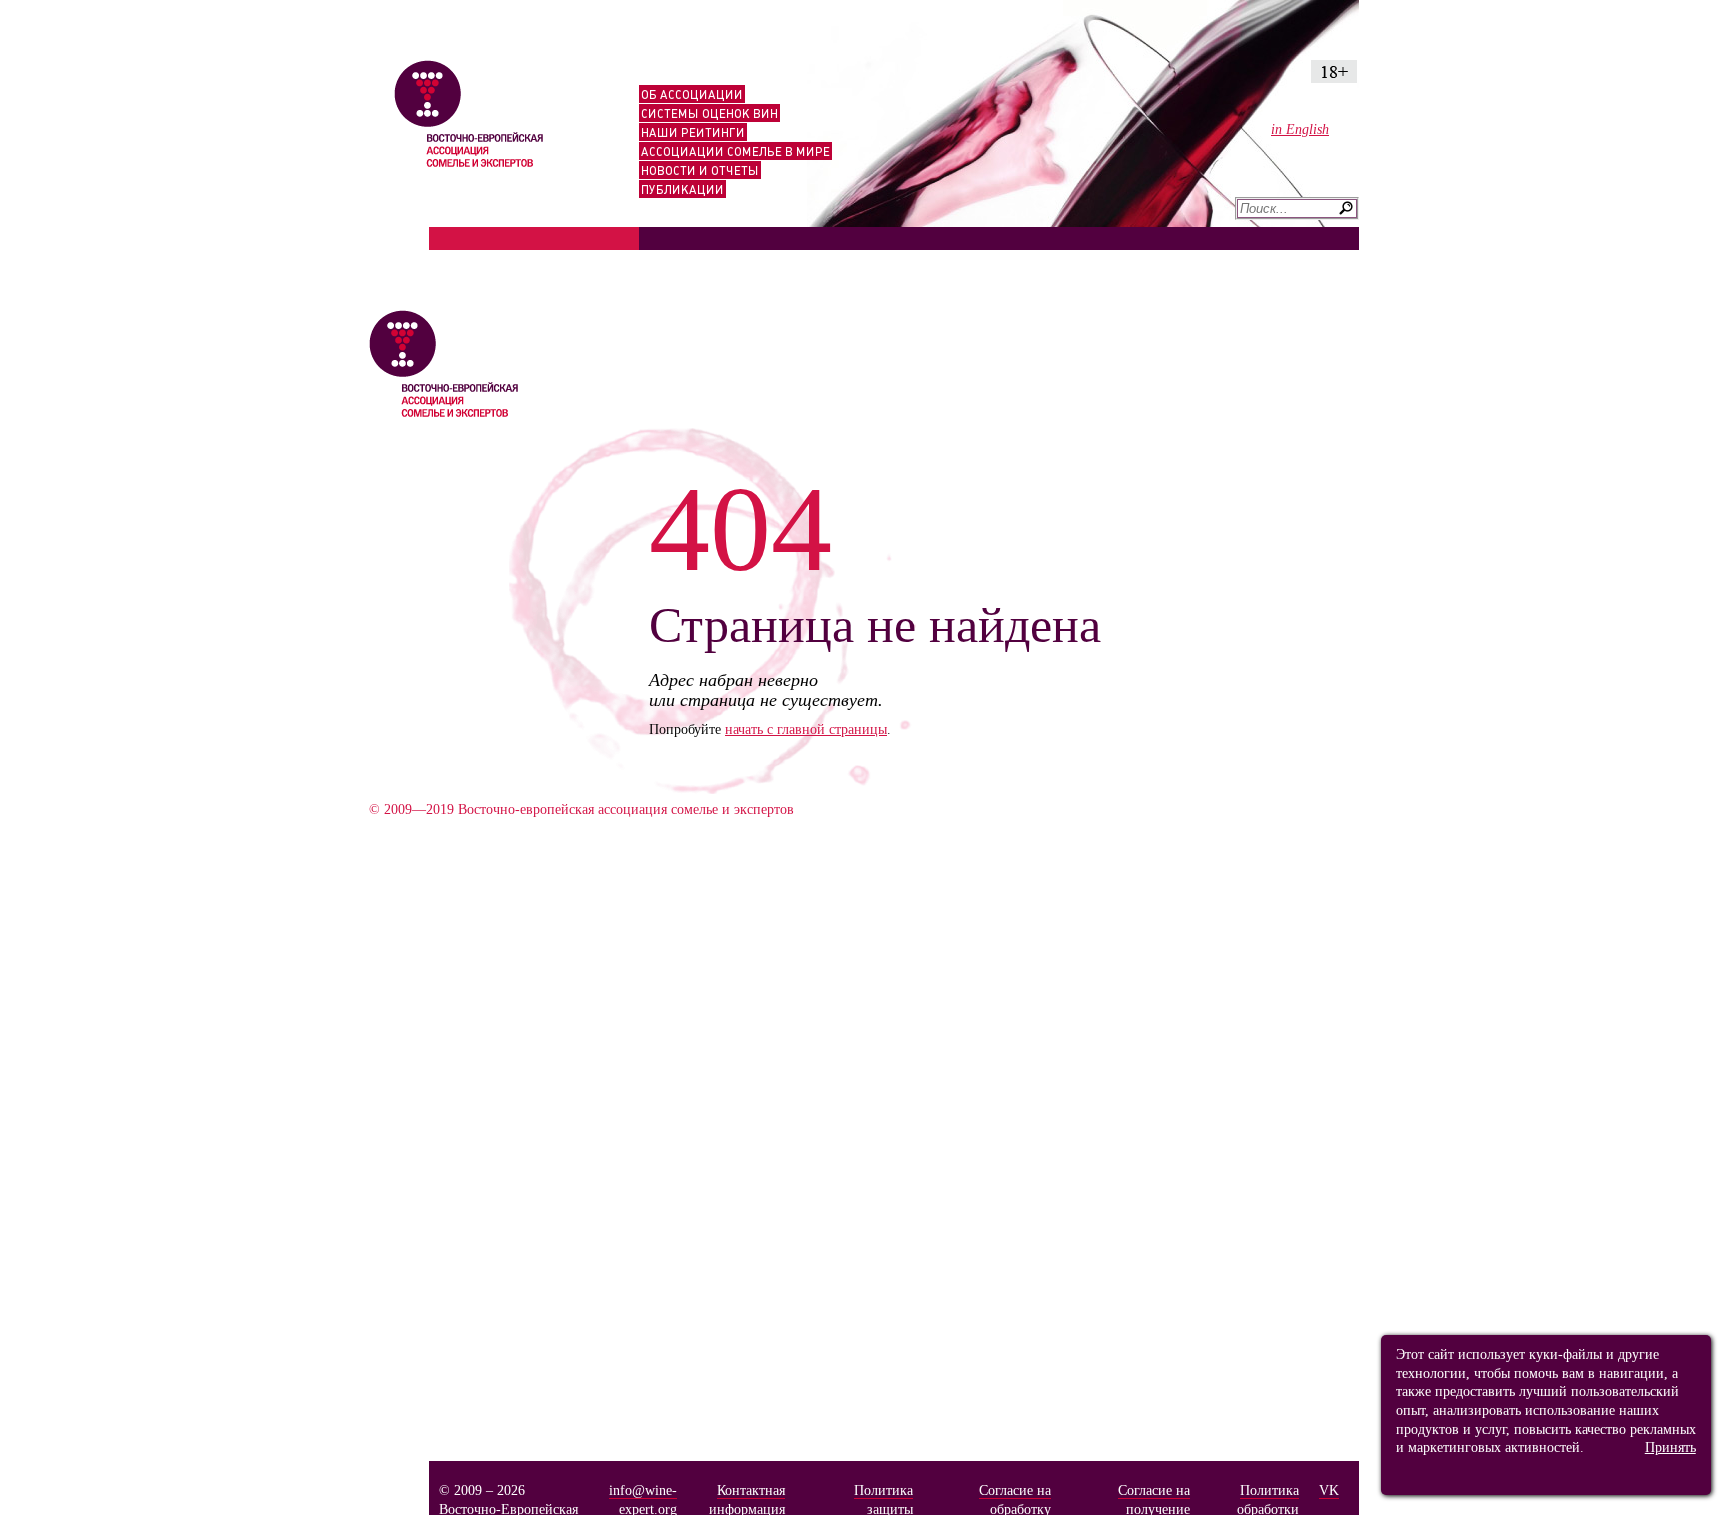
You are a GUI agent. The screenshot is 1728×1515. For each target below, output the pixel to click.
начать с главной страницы (806, 729)
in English (1300, 129)
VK (1329, 1490)
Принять (1670, 1447)
